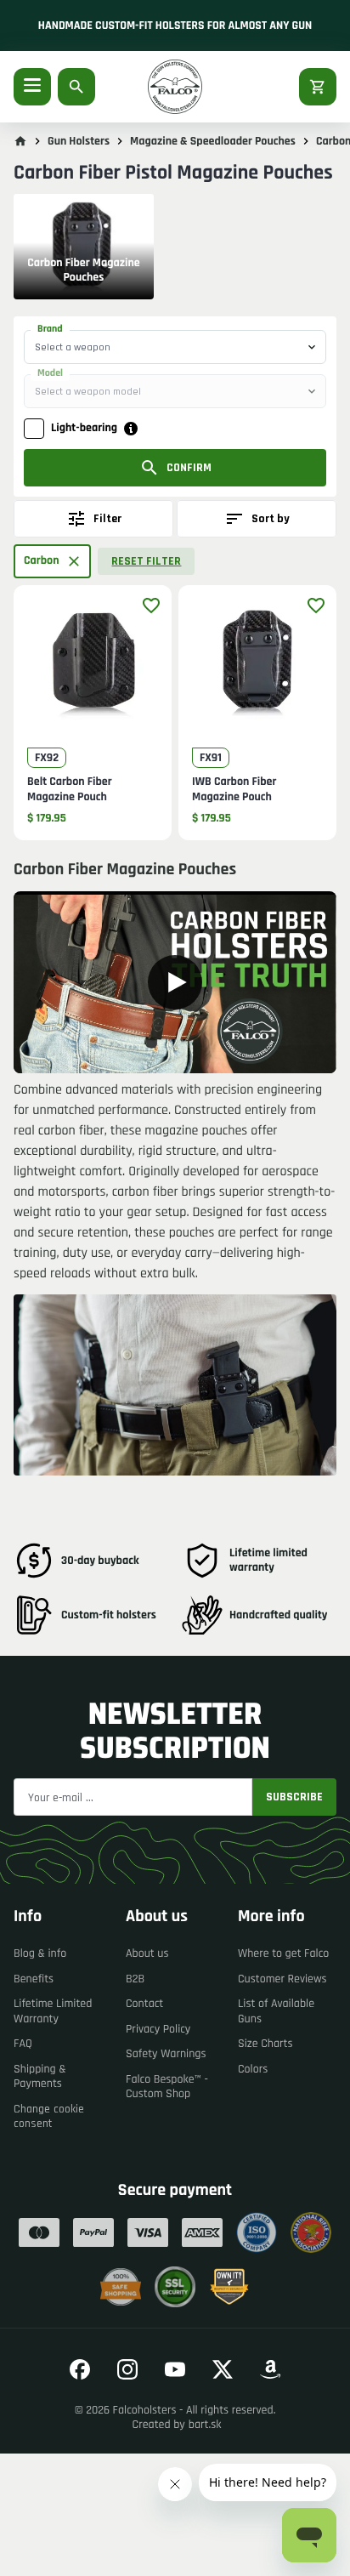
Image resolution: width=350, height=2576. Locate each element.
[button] (52, 561)
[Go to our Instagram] (127, 2369)
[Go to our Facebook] (80, 2369)
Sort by (271, 519)
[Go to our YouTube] (175, 2369)
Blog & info (40, 1953)
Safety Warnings (166, 2054)
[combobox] (175, 347)
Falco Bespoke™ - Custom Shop (167, 2087)
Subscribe (294, 1797)
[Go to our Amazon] (270, 2369)
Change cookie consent (49, 2117)
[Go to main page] (20, 141)
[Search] (76, 87)
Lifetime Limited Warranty (53, 2011)
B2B (135, 1979)
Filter (107, 519)
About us (147, 1953)
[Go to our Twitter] (223, 2369)
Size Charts (265, 2044)
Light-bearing (84, 428)
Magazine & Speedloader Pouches (213, 141)
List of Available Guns (276, 2011)
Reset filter (146, 561)
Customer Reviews (282, 1979)
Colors (253, 2069)
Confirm (189, 468)
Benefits (34, 1979)
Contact (144, 2004)
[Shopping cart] (318, 87)
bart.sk (205, 2425)
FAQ (23, 2044)
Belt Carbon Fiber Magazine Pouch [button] (70, 790)
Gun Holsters (79, 141)
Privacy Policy (158, 2029)
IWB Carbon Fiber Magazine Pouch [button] (234, 790)
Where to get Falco (283, 1953)
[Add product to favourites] (151, 606)
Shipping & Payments (40, 2077)
